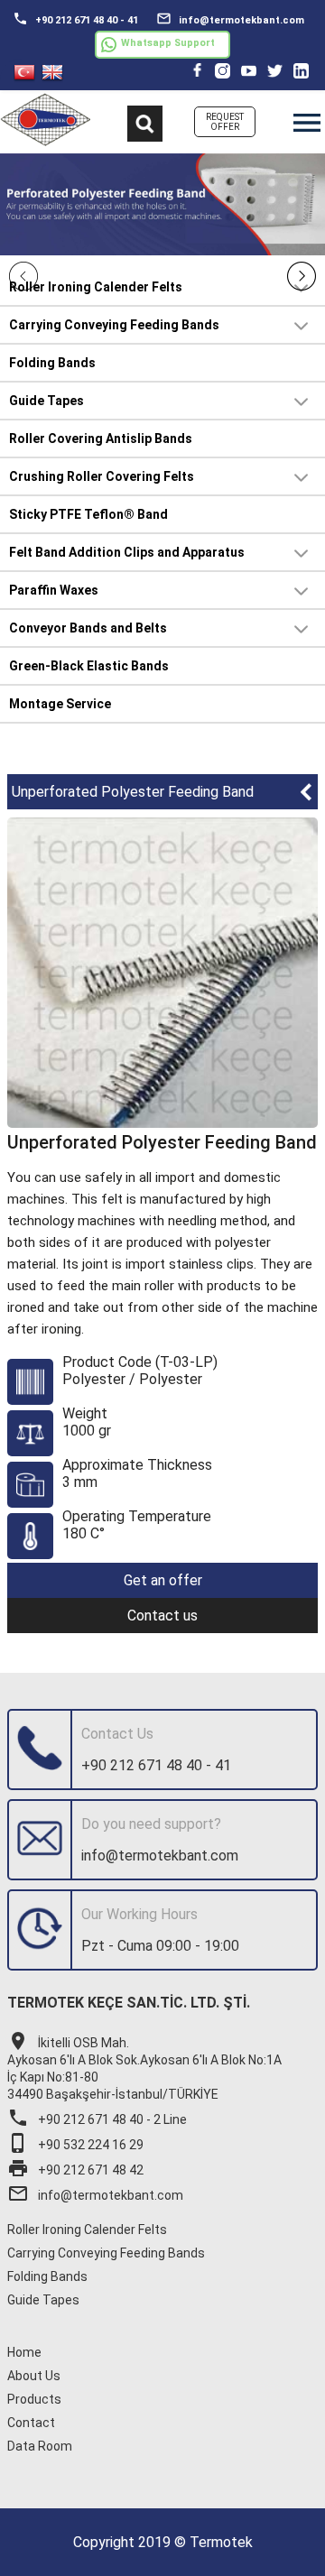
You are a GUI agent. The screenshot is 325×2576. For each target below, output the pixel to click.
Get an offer (163, 1580)
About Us (34, 2376)
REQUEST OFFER (225, 122)
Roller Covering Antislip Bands (101, 439)
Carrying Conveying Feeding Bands (114, 325)
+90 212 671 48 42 (75, 2170)
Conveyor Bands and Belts (88, 628)
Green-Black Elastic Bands (89, 666)
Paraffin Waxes (54, 590)
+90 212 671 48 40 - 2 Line (97, 2119)
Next (302, 276)
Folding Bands (52, 363)
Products (34, 2399)
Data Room (40, 2446)
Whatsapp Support (168, 43)
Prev (23, 276)
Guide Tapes (46, 401)
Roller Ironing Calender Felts (96, 287)
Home (24, 2352)
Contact (31, 2423)
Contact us (162, 1616)
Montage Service (60, 704)
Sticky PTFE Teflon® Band (88, 514)
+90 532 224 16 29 (75, 2145)
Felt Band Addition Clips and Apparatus (127, 552)
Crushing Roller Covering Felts (102, 476)
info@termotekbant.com (230, 18)
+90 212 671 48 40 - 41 (75, 18)
